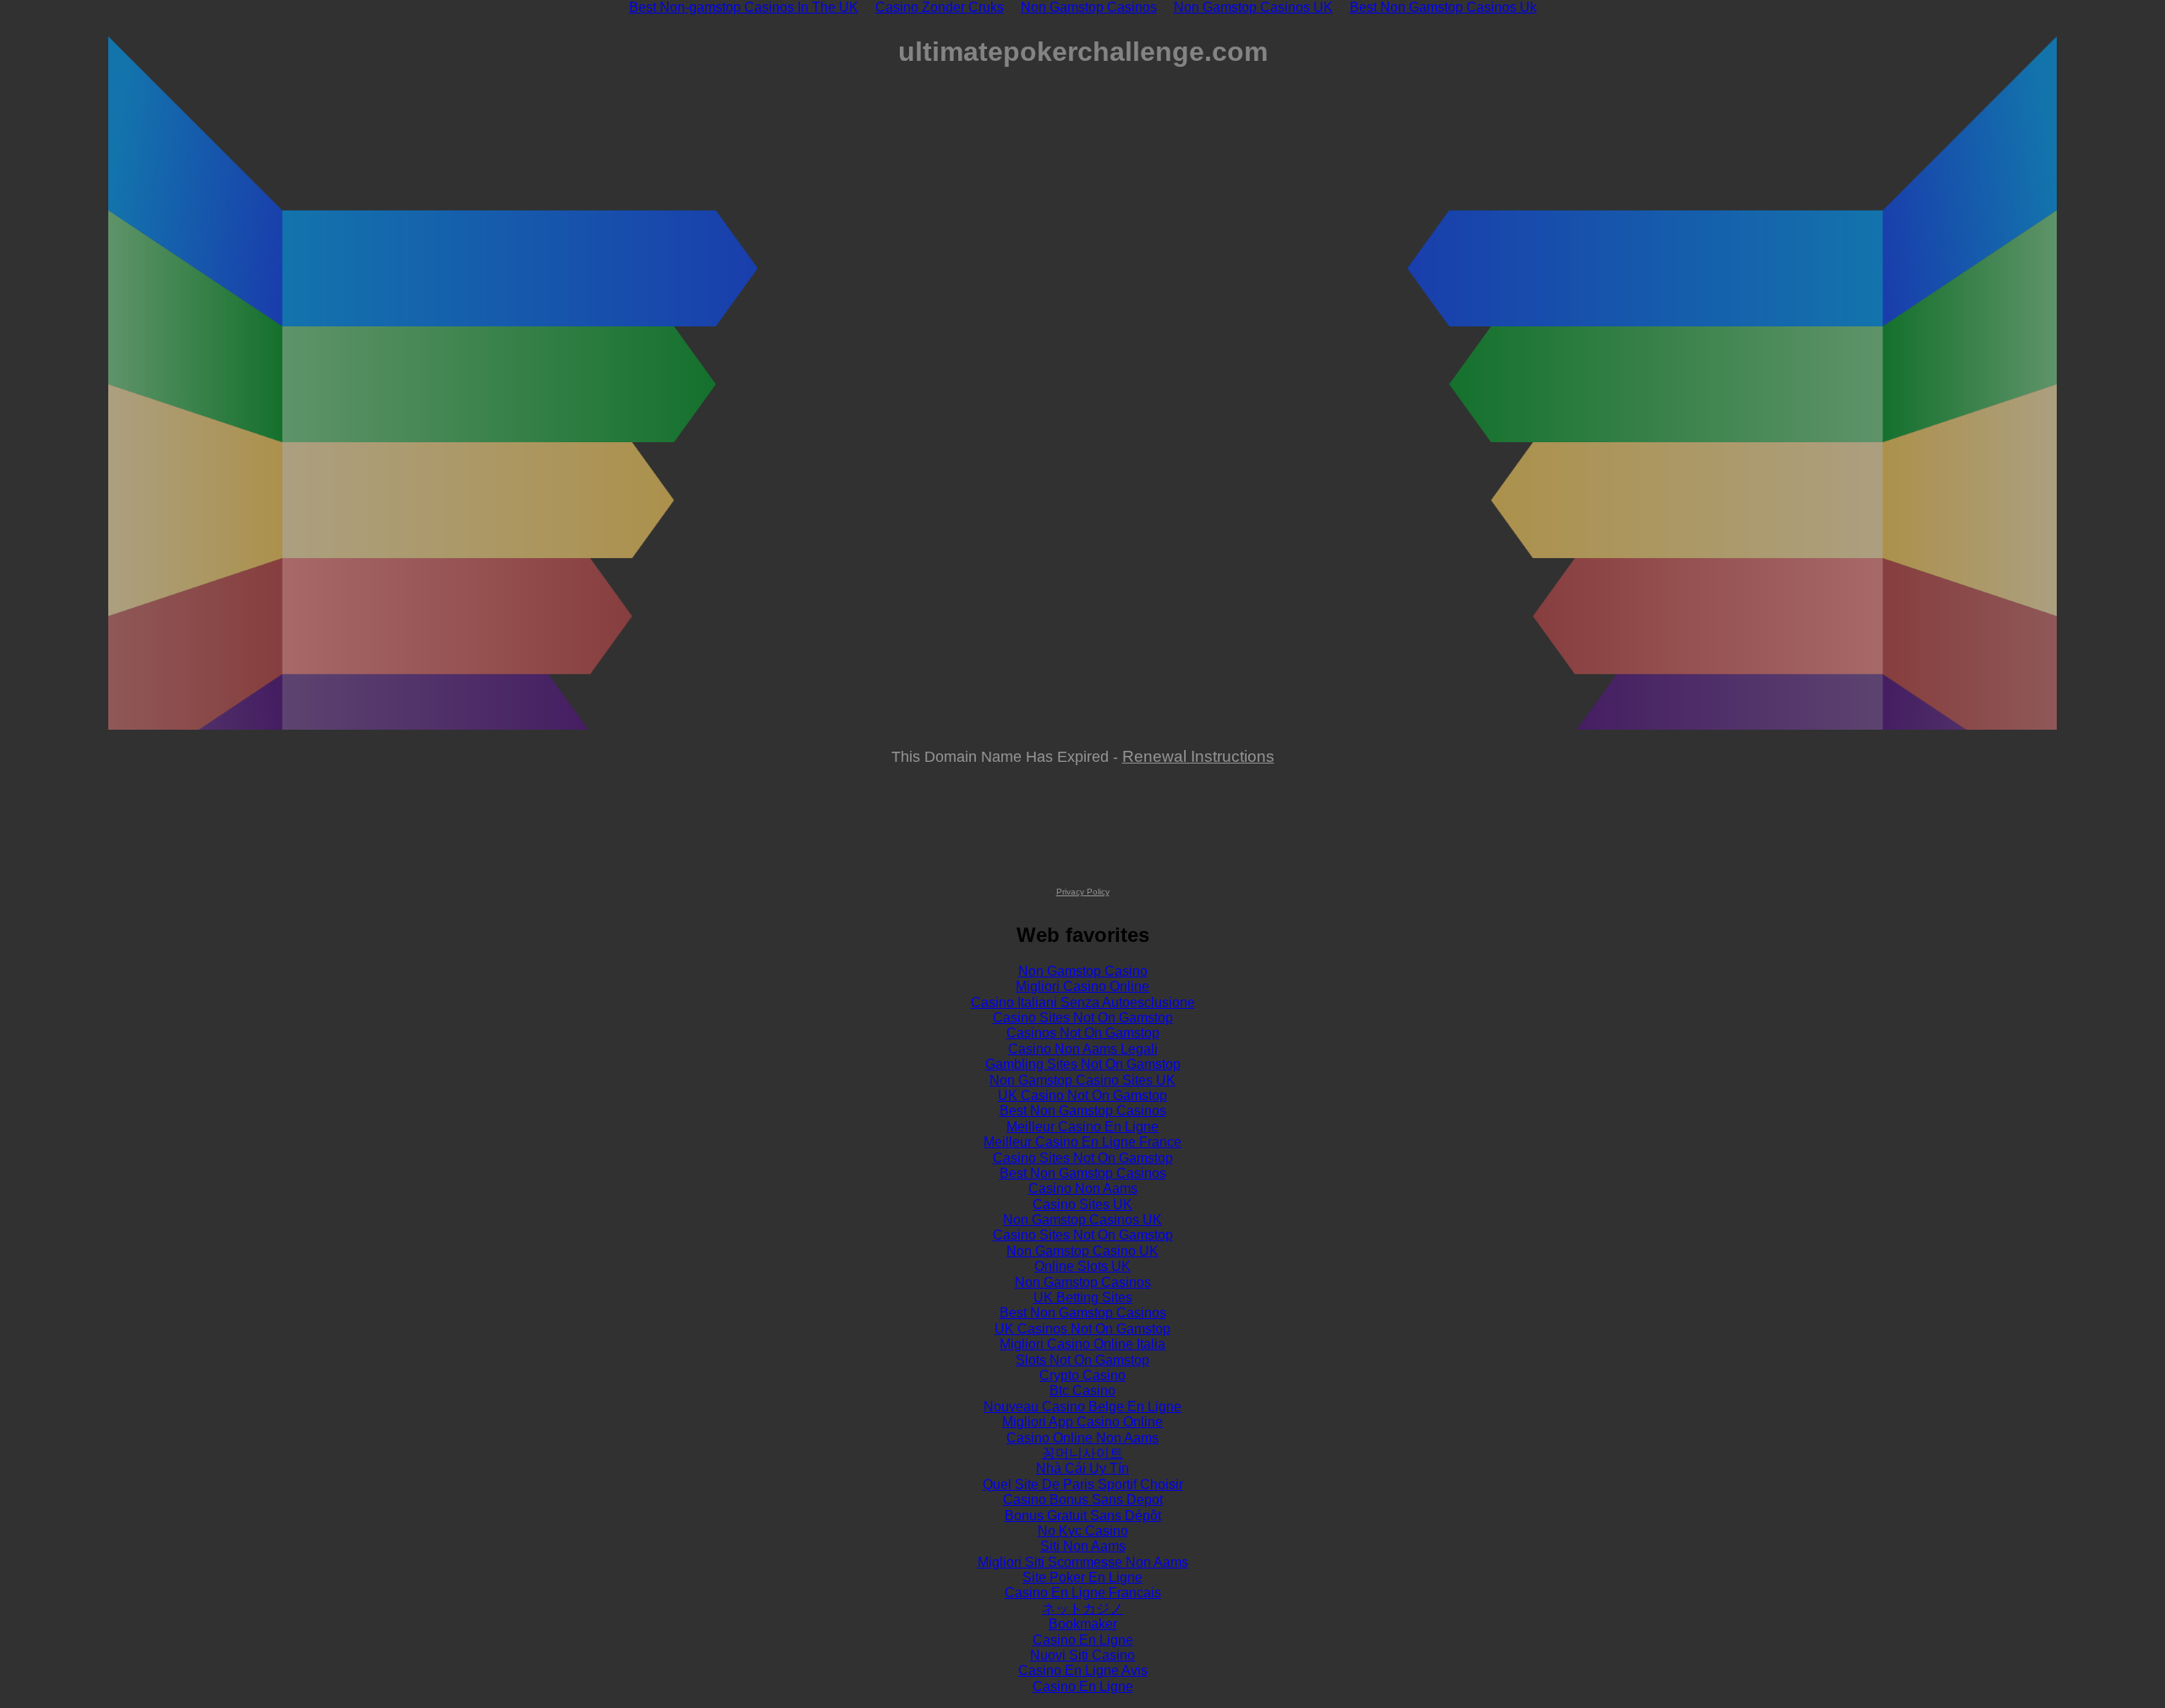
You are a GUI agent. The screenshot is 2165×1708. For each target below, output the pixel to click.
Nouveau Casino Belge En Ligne (1082, 1407)
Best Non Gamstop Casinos (1083, 1111)
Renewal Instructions (1198, 756)
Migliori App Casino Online (1082, 1422)
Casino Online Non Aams (1082, 1438)
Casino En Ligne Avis (1083, 1670)
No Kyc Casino (1083, 1531)
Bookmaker (1083, 1624)
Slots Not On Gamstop (1082, 1360)
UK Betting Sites (1083, 1297)
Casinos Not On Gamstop (1083, 1033)
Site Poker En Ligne (1082, 1577)
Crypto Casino (1082, 1375)
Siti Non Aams (1083, 1546)
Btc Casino (1082, 1390)
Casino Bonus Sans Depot (1083, 1500)
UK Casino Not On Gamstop (1082, 1095)
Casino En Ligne (1083, 1640)
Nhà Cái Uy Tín (1082, 1468)
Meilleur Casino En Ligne (1082, 1127)
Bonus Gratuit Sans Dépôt (1083, 1516)
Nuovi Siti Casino (1082, 1655)
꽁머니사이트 (1082, 1453)
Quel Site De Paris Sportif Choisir (1083, 1484)
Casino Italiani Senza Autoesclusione (1083, 1002)
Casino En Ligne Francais (1083, 1593)
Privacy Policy (1083, 892)
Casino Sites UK (1082, 1204)
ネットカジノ (1082, 1609)
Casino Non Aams (1083, 1188)
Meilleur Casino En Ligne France (1082, 1142)
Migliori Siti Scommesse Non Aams (1083, 1562)
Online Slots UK (1082, 1266)
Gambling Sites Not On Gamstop (1083, 1064)
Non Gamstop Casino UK (1082, 1251)
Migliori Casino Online (1082, 986)
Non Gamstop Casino (1083, 971)
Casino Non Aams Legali (1083, 1049)
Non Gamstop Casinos (1083, 1282)
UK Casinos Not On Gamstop (1082, 1329)
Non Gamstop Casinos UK (1082, 1220)
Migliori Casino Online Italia (1082, 1344)
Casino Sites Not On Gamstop (1083, 1018)
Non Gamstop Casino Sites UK (1082, 1080)
